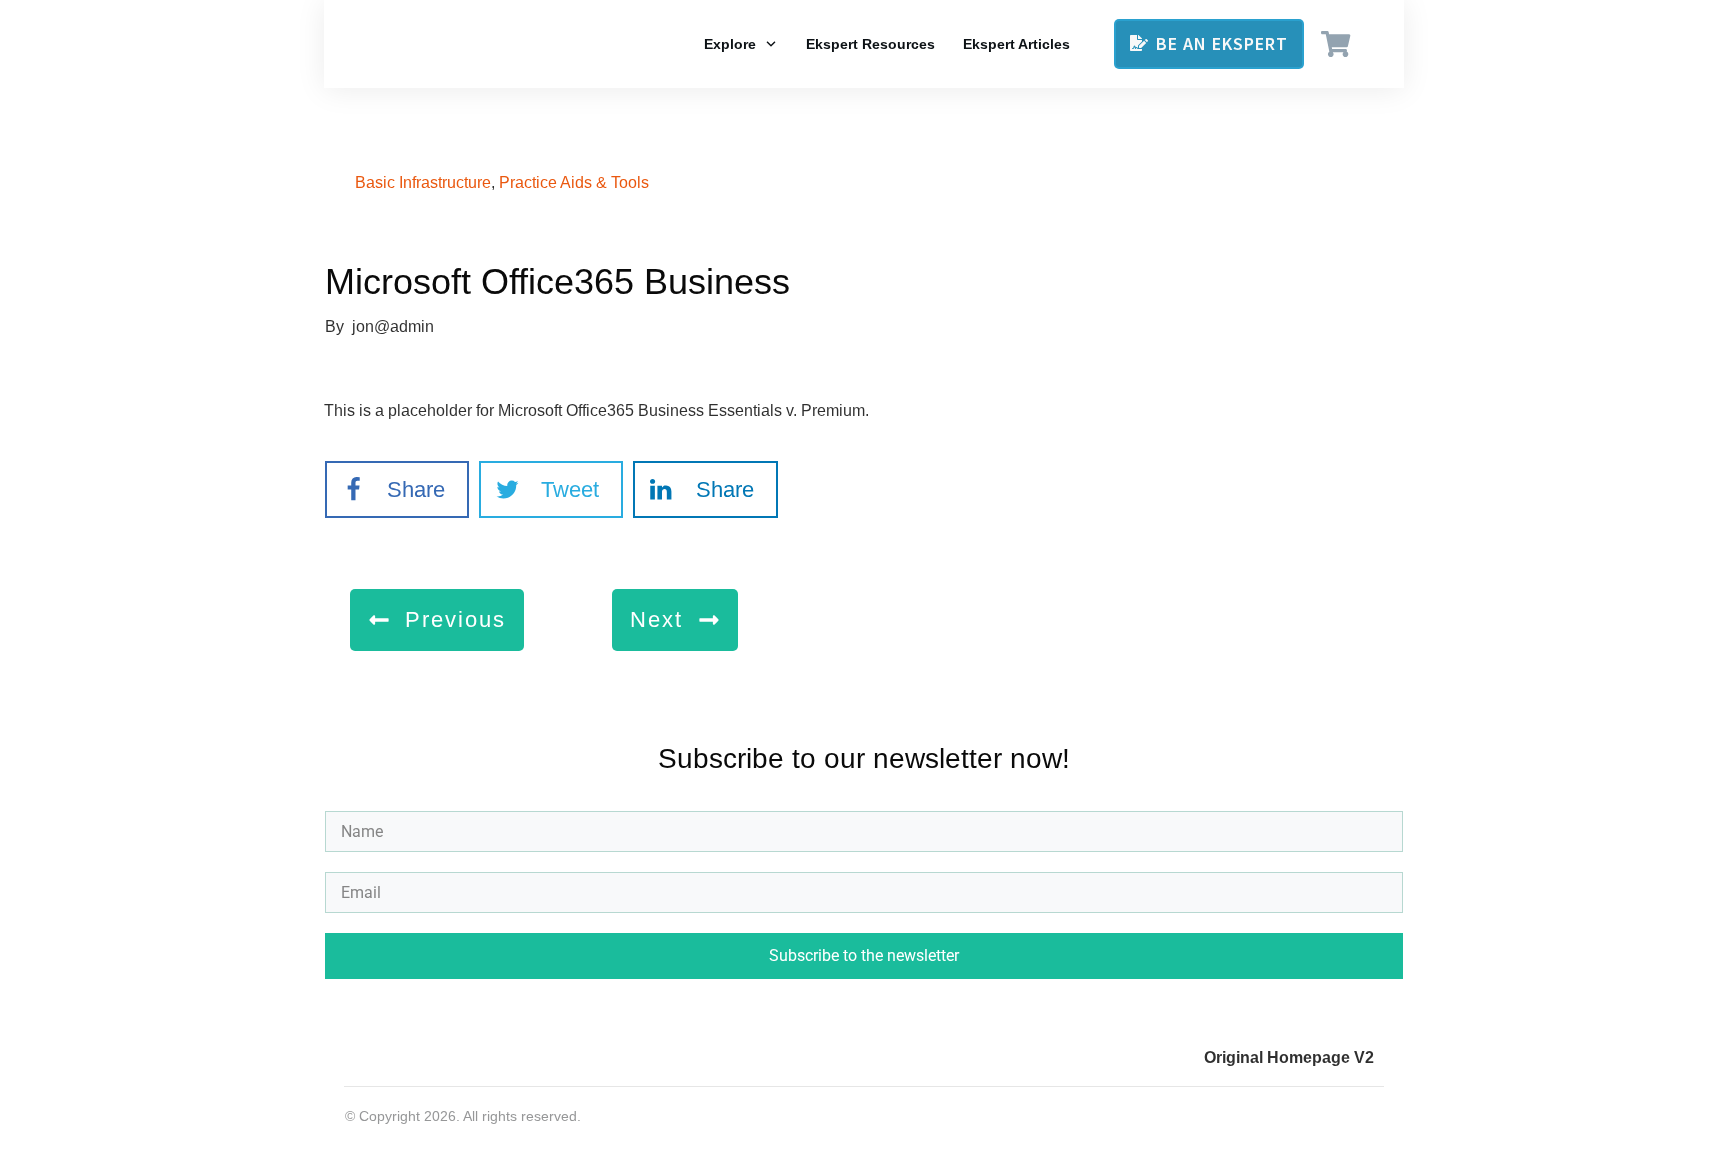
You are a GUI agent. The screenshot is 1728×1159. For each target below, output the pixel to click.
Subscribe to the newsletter (864, 955)
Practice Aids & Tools (574, 182)
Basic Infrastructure (423, 182)
